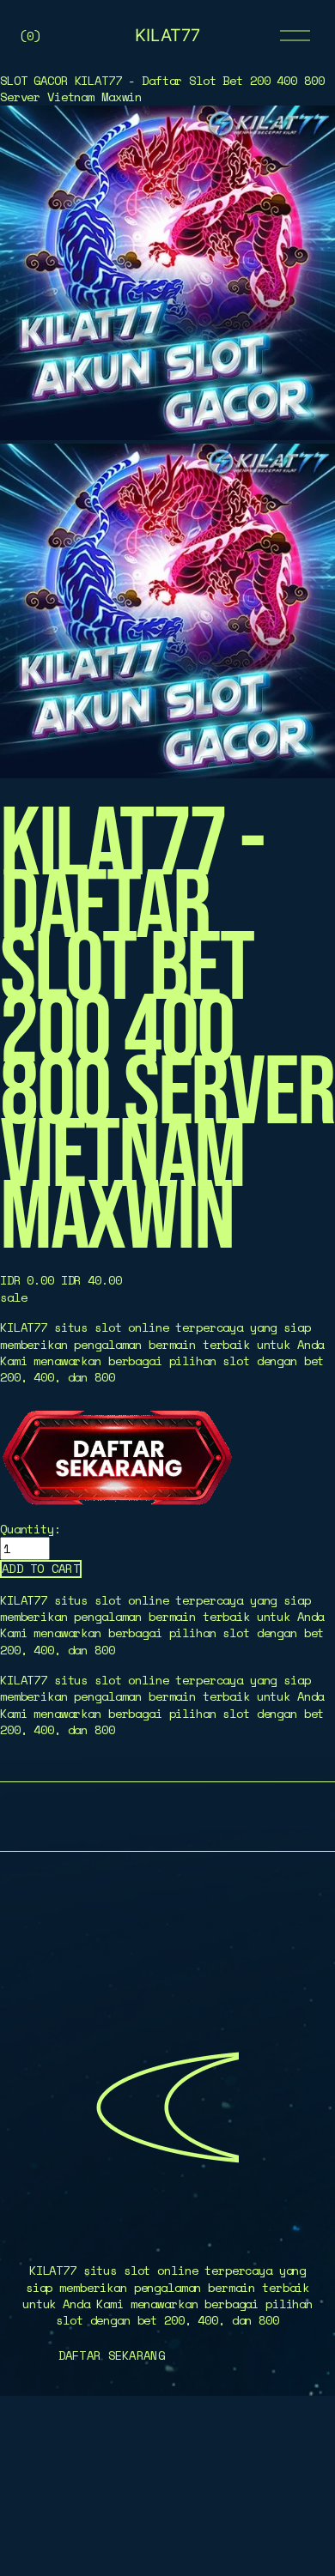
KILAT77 (167, 35)
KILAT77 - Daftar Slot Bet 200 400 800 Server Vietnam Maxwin (162, 88)
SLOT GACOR (34, 80)
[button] (41, 1569)
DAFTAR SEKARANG (112, 2355)
